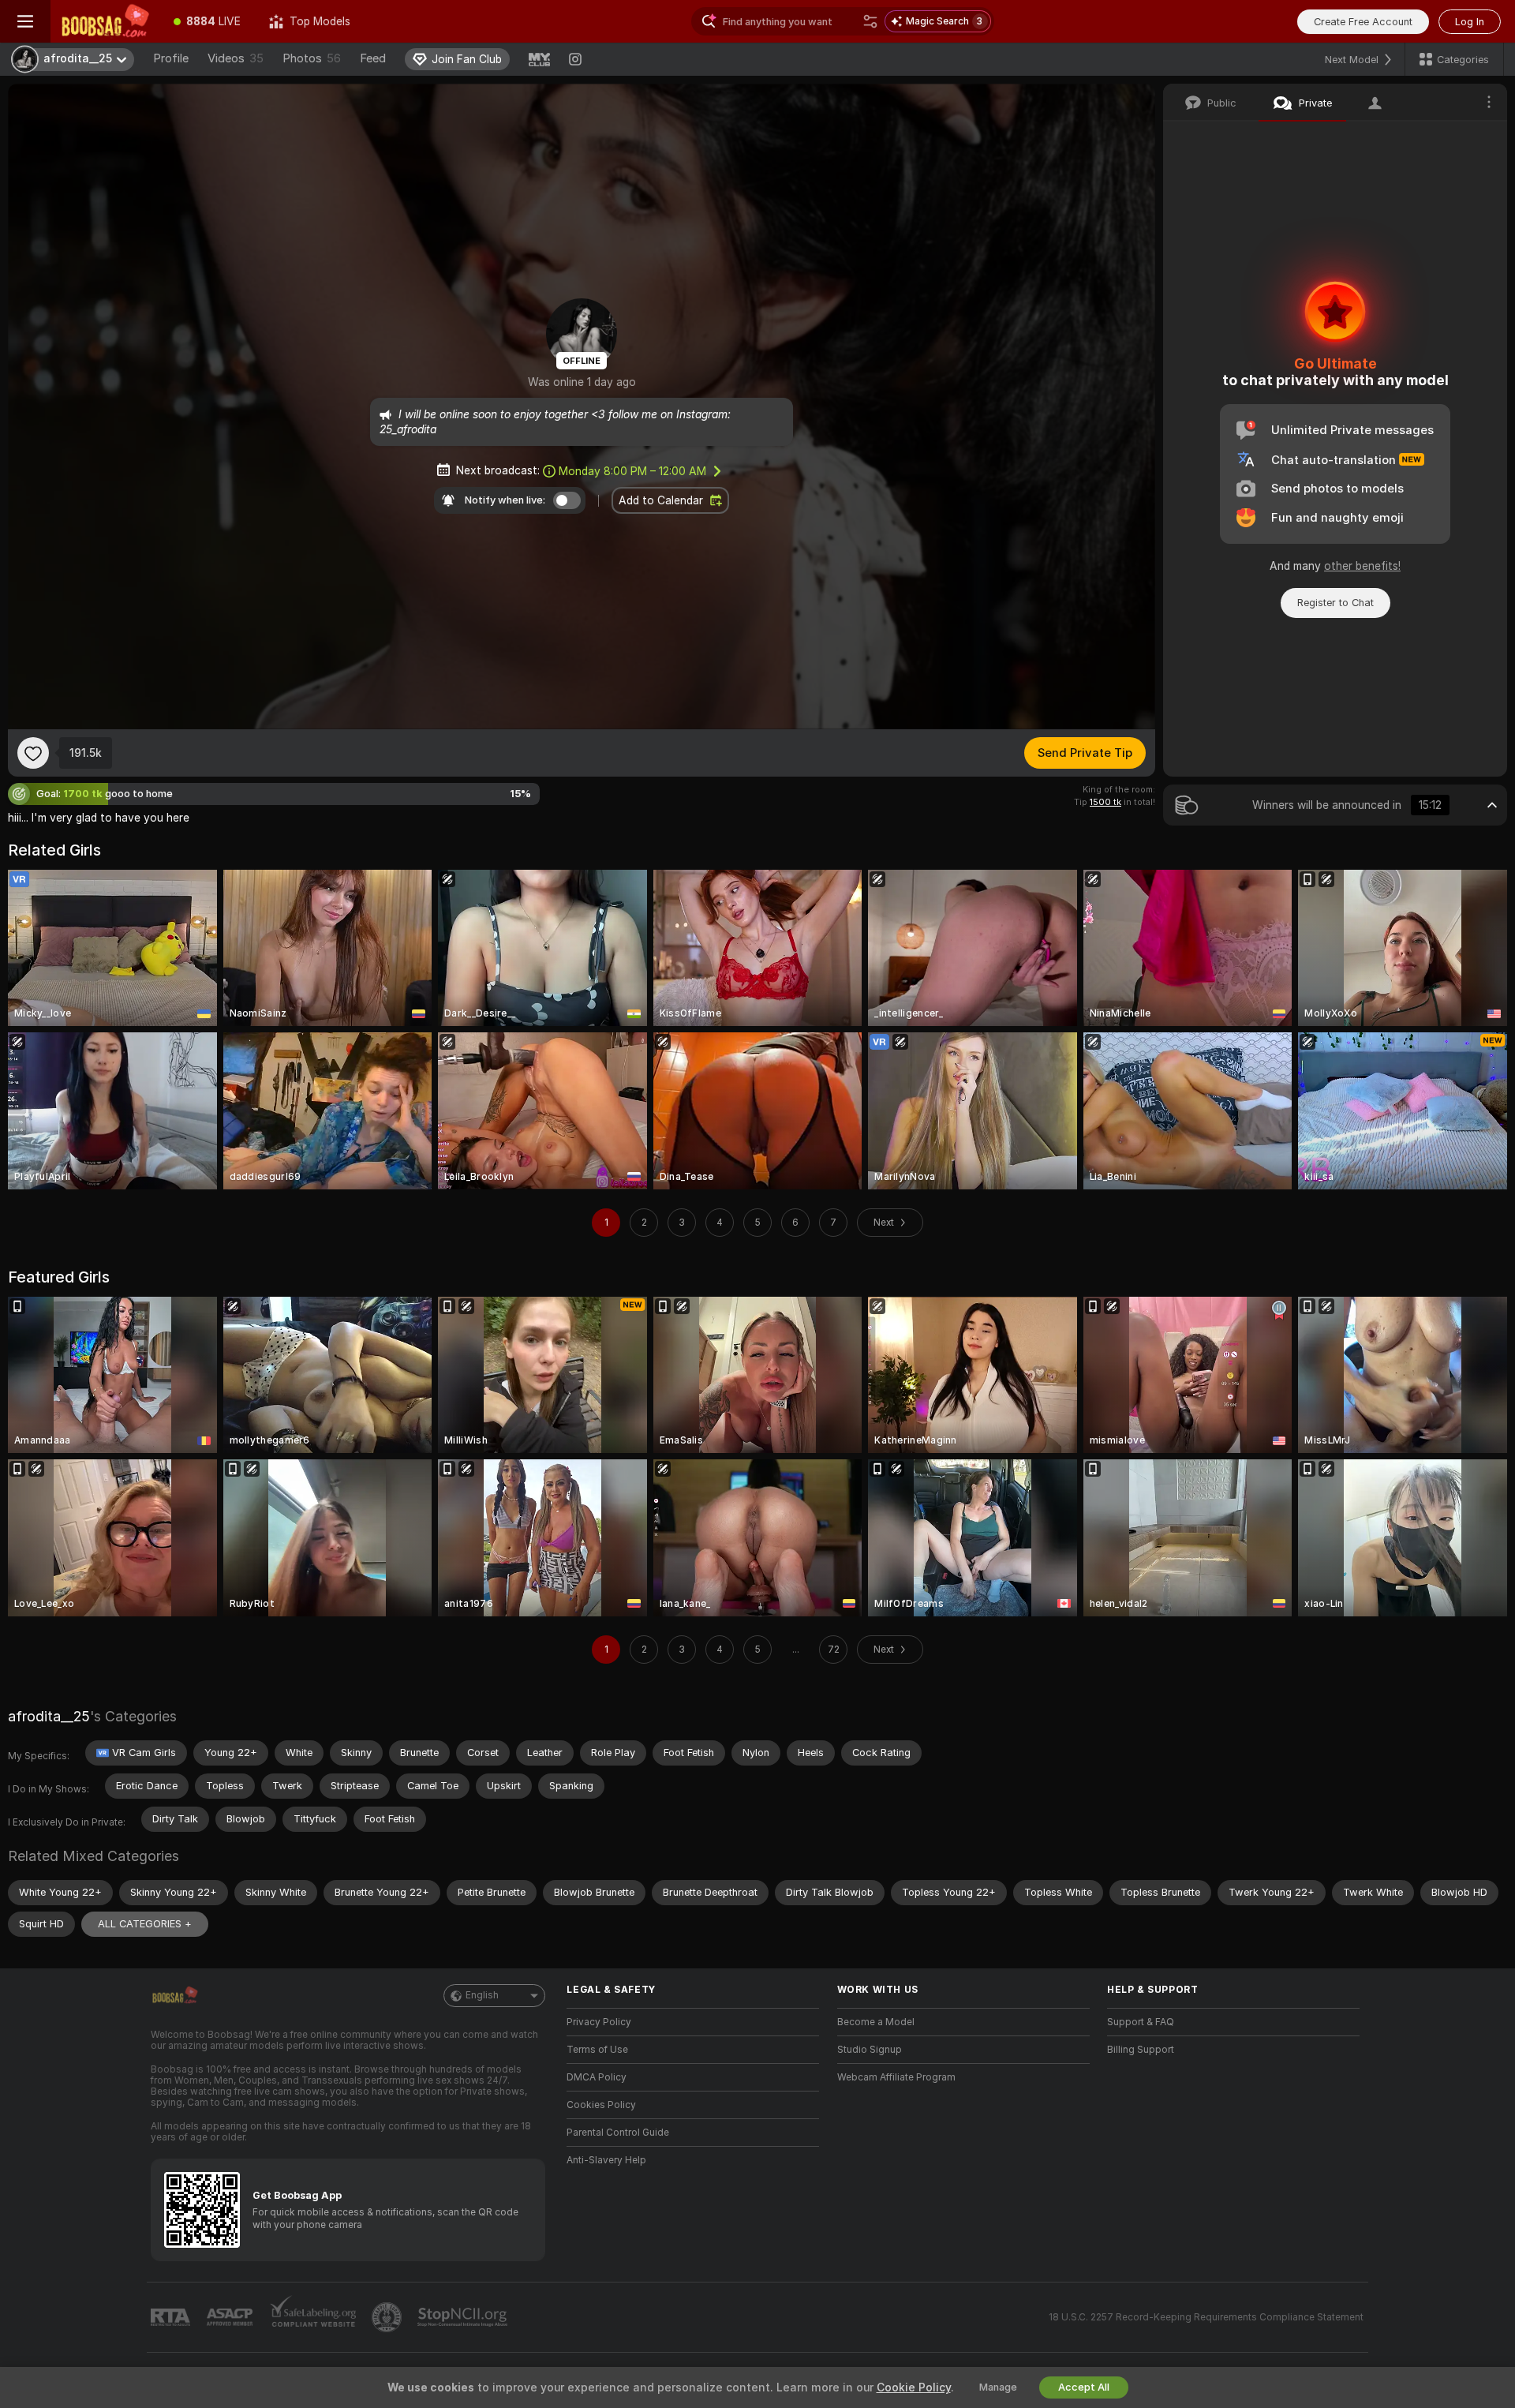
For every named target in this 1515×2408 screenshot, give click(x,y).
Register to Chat (1335, 603)
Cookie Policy (914, 2387)
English (482, 1995)
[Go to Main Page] (105, 21)
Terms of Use (597, 2050)
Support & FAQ (1141, 2022)
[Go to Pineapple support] (388, 2317)
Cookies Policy (601, 2105)
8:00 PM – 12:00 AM (632, 471)
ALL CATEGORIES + (145, 1924)
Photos (312, 58)
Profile (171, 58)
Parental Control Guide (618, 2133)
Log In (1470, 22)
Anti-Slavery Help (606, 2160)
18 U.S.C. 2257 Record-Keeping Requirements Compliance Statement (1206, 2317)
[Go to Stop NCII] (464, 2317)
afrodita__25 (49, 1716)
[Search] (870, 21)
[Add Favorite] (33, 753)
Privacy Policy (599, 2022)
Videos (236, 58)
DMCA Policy (597, 2077)
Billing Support (1141, 2050)
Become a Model (876, 2022)
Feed (373, 58)
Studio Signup (870, 2050)
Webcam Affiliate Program (896, 2077)
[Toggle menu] (25, 21)
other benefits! (1362, 566)
